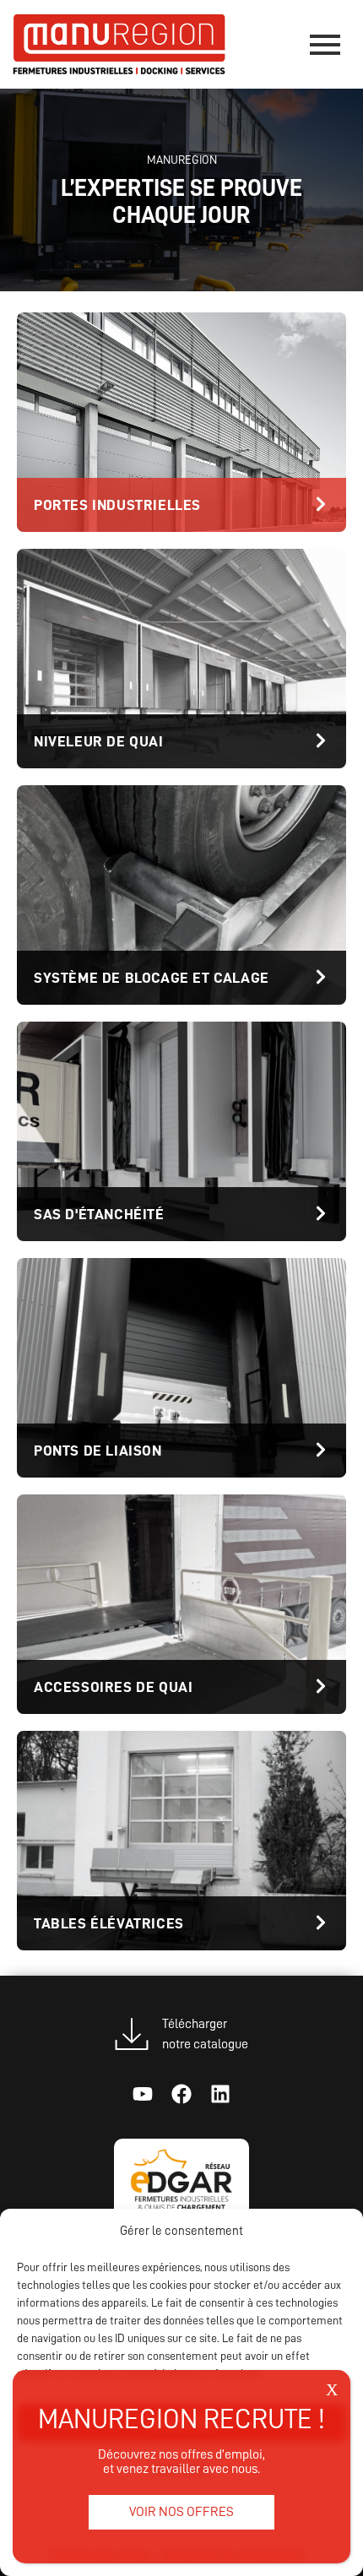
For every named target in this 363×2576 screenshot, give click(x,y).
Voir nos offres (181, 2512)
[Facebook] (181, 2094)
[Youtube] (143, 2094)
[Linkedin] (220, 2094)
